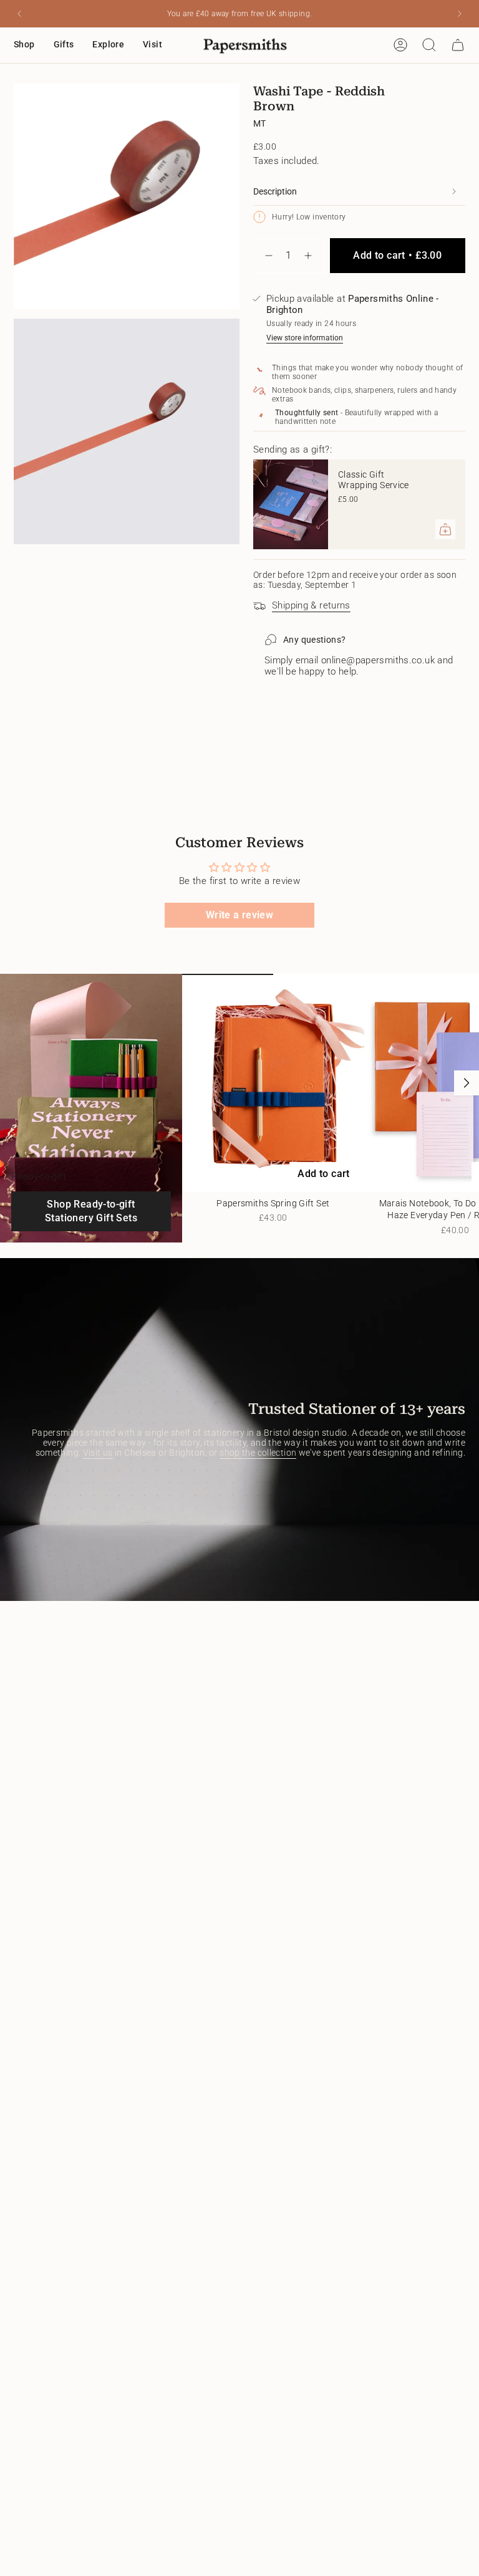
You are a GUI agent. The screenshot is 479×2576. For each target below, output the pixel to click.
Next (467, 1083)
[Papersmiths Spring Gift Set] (273, 1083)
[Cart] (458, 45)
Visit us (98, 1453)
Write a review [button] (239, 915)
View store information (305, 338)
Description (275, 191)
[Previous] (19, 14)
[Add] (445, 529)
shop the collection (258, 1453)
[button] (24, 45)
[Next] (460, 14)
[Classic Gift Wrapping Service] (291, 504)
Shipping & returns (311, 605)
